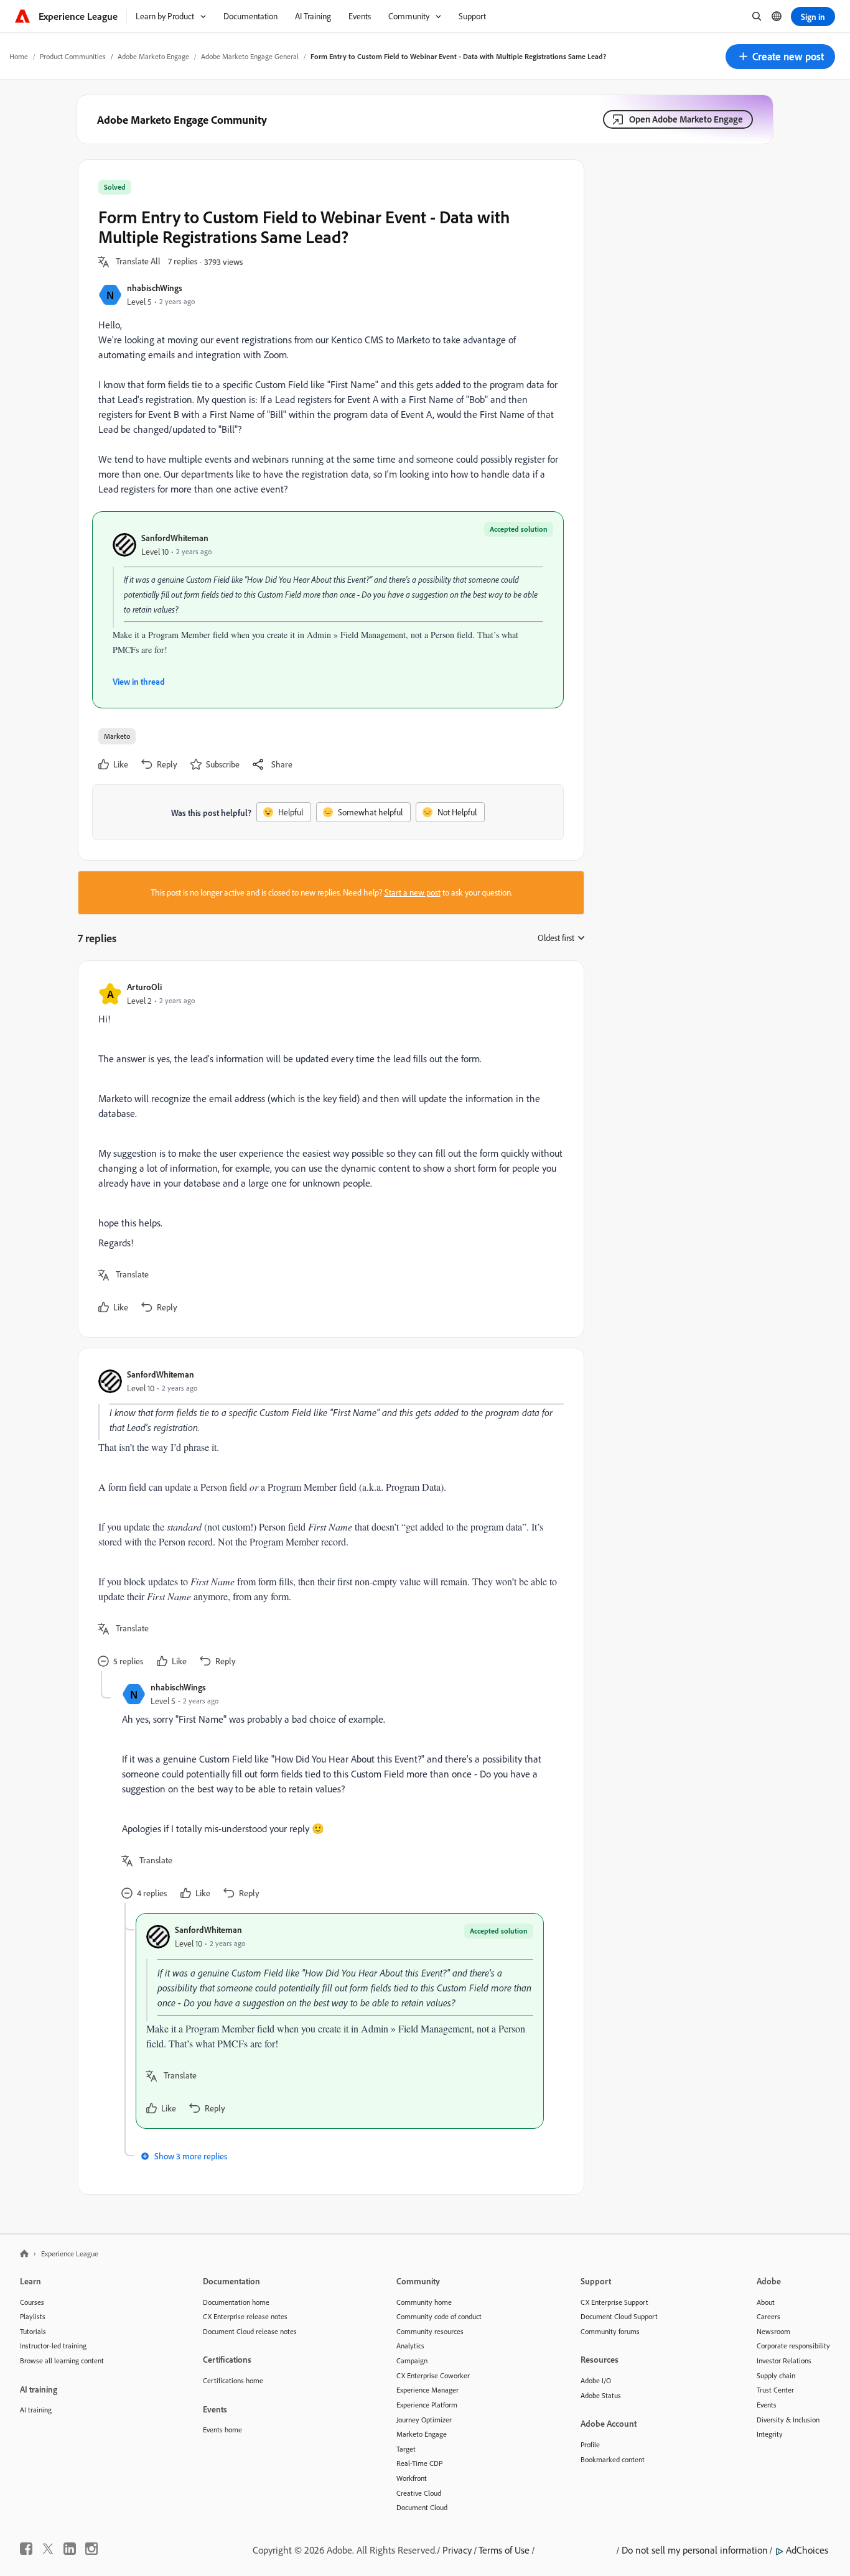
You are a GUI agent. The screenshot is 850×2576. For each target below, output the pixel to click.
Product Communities (73, 56)
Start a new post (413, 892)
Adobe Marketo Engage (153, 56)
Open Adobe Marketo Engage (686, 119)
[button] (780, 57)
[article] (328, 1149)
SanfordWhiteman (175, 538)
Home (19, 56)
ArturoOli (144, 987)
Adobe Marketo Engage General (250, 56)
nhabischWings (155, 288)
